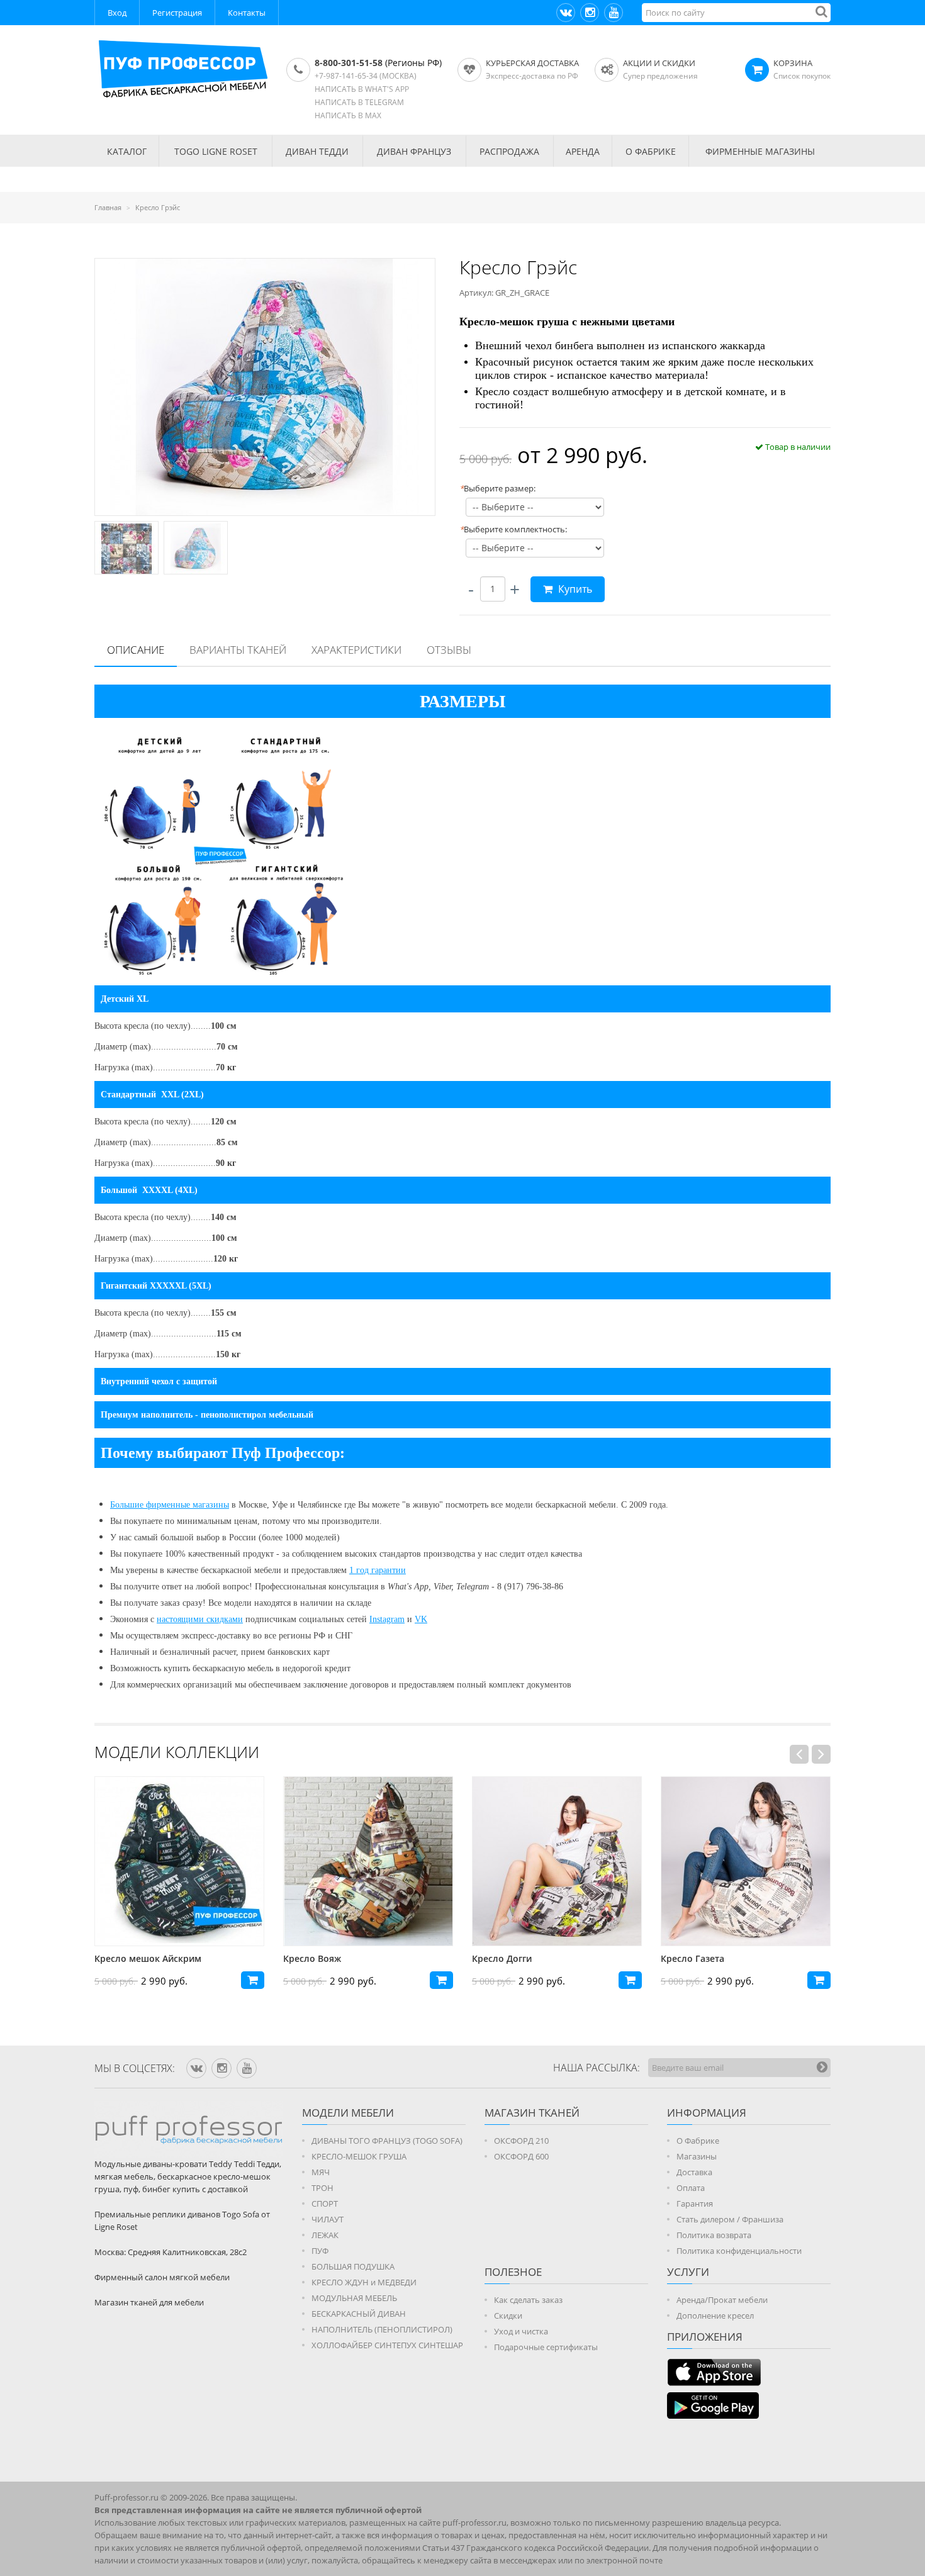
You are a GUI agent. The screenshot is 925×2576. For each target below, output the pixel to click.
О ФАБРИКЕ (651, 151)
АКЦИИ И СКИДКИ (659, 63)
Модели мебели (348, 2113)
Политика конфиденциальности (739, 2251)
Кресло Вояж (312, 1958)
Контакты (247, 13)
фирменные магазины (188, 1505)
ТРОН (322, 2188)
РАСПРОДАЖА (509, 151)
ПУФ (320, 2251)
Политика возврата (714, 2235)
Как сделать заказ (528, 2300)
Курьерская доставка (532, 63)
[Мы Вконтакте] (566, 13)
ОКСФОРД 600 (521, 2156)
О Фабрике (698, 2141)
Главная (108, 207)
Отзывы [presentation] (449, 650)
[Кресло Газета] (746, 1861)
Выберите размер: (497, 488)
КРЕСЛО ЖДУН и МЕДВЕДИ (364, 2282)
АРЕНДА (583, 151)
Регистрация (177, 13)
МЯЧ (321, 2172)
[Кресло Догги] (557, 1861)
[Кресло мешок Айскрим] (179, 1861)
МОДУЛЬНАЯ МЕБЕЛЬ (354, 2298)
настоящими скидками (200, 1619)
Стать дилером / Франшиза (730, 2219)
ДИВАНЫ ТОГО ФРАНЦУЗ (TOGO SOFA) (387, 2141)
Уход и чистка (521, 2331)
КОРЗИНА (793, 63)
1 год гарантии (378, 1570)
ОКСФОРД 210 (521, 2141)
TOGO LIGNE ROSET (216, 151)
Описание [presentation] (136, 650)
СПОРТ (325, 2204)
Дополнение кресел (715, 2316)
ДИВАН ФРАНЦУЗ (414, 151)
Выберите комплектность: (513, 529)
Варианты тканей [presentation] (238, 650)
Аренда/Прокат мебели (722, 2300)
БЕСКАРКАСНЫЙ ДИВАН (359, 2314)
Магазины (697, 2156)
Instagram (387, 1619)
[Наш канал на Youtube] (614, 13)
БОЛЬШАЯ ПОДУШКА (353, 2266)
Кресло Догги (502, 1958)
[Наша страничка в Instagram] (590, 13)
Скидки (508, 2316)
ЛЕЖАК (325, 2235)
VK (421, 1619)
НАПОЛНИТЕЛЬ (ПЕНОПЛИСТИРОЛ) (382, 2329)
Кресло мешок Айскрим (148, 1958)
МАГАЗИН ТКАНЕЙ (532, 2113)
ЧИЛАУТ (328, 2219)
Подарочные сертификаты (546, 2347)
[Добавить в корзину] (253, 1980)
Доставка (694, 2172)
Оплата (691, 2188)
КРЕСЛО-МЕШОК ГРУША (359, 2156)
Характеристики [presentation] (356, 650)
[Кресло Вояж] (368, 1861)
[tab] (136, 651)
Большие (128, 1505)
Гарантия (695, 2204)
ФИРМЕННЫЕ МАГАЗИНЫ (760, 151)
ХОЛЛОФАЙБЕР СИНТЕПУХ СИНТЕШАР (387, 2345)
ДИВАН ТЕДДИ (317, 151)
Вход (117, 13)
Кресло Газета (692, 1958)
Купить (574, 589)
